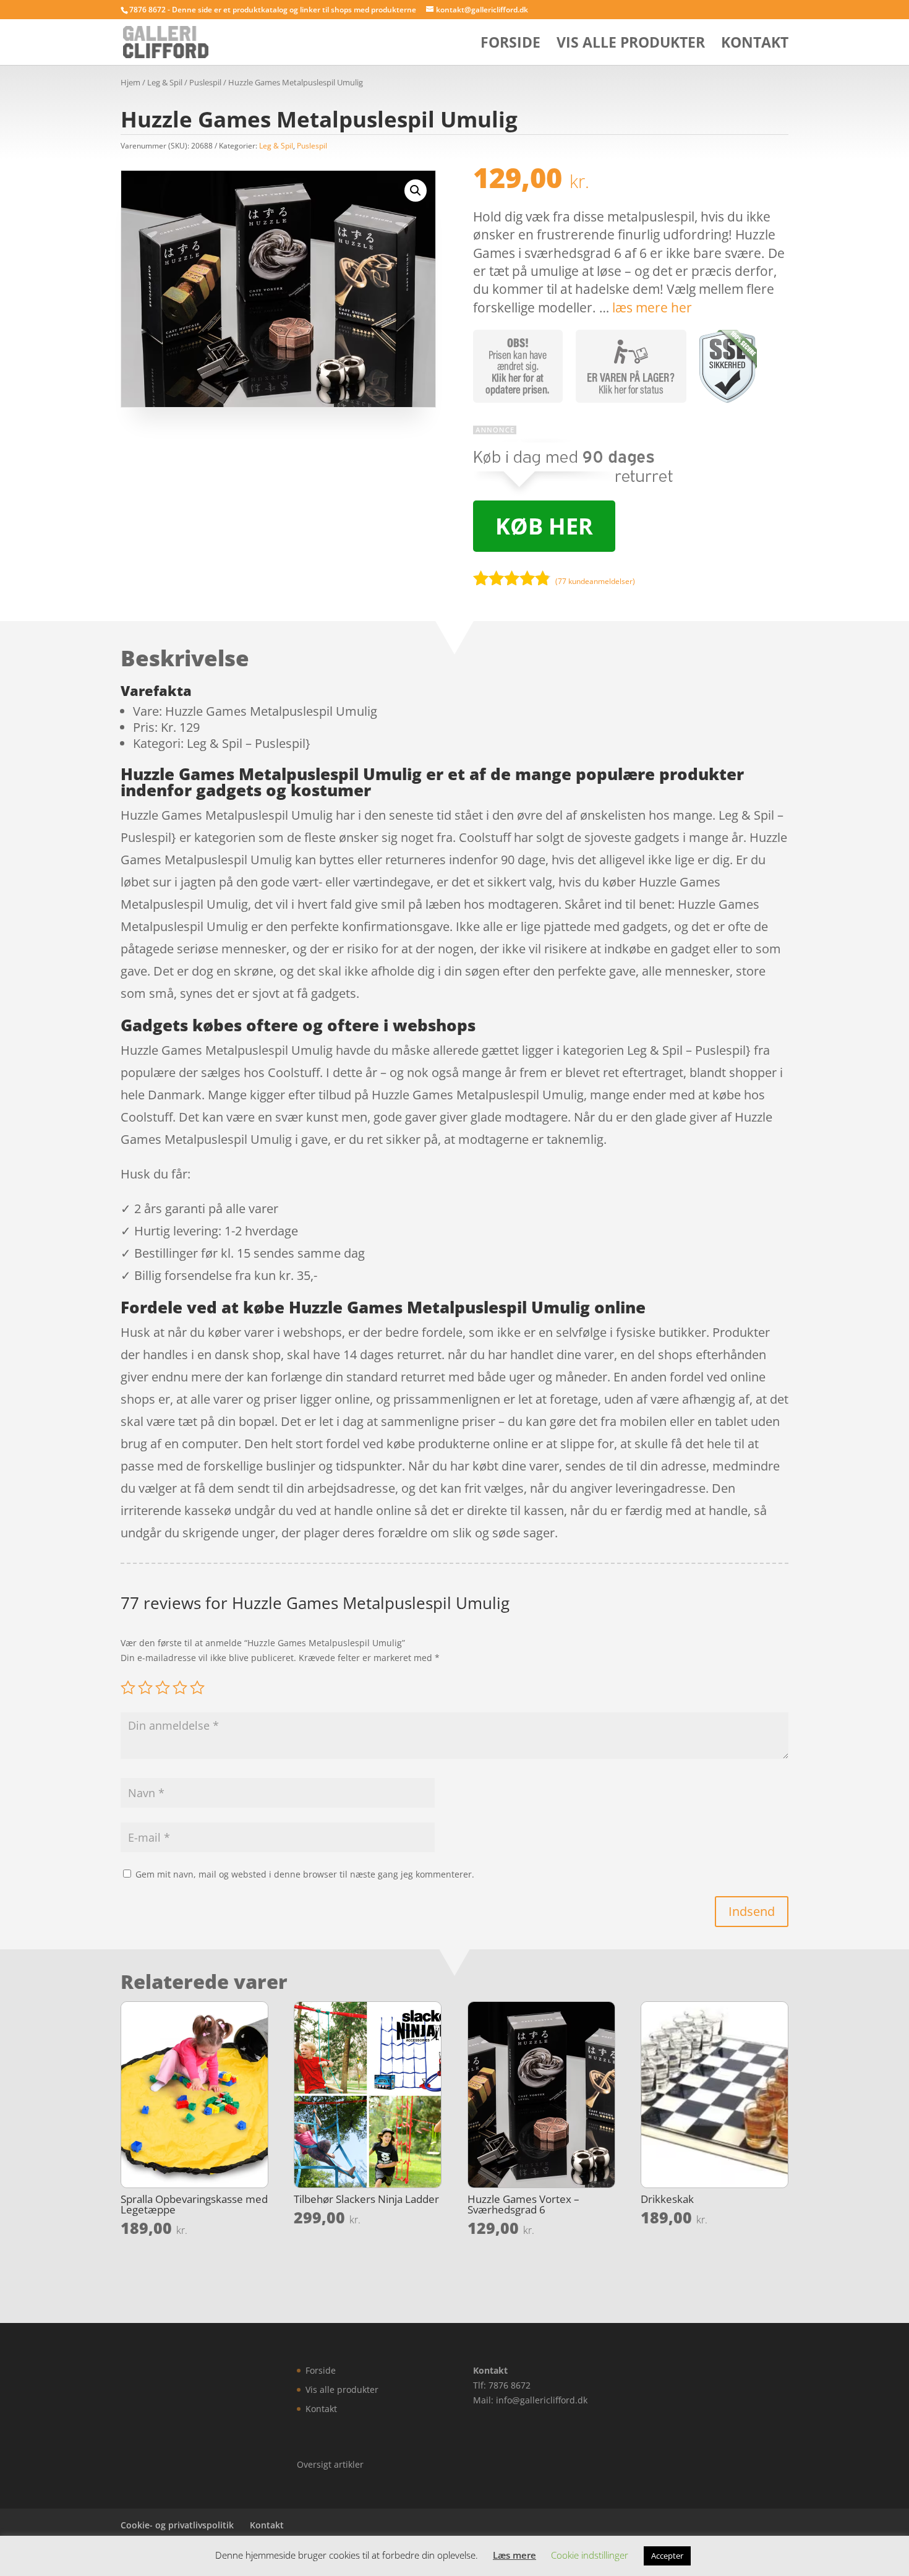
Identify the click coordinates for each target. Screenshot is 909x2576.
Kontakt (755, 45)
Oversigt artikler (330, 2464)
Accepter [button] (667, 2556)
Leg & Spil (165, 82)
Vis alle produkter (631, 45)
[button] (416, 191)
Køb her (544, 526)
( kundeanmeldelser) (595, 581)
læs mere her (652, 307)
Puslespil (205, 82)
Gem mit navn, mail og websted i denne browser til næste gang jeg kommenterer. (305, 1874)
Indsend (752, 1911)
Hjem (130, 82)
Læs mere (514, 2555)
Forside (510, 45)
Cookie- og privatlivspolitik (177, 2525)
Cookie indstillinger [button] (590, 2555)
